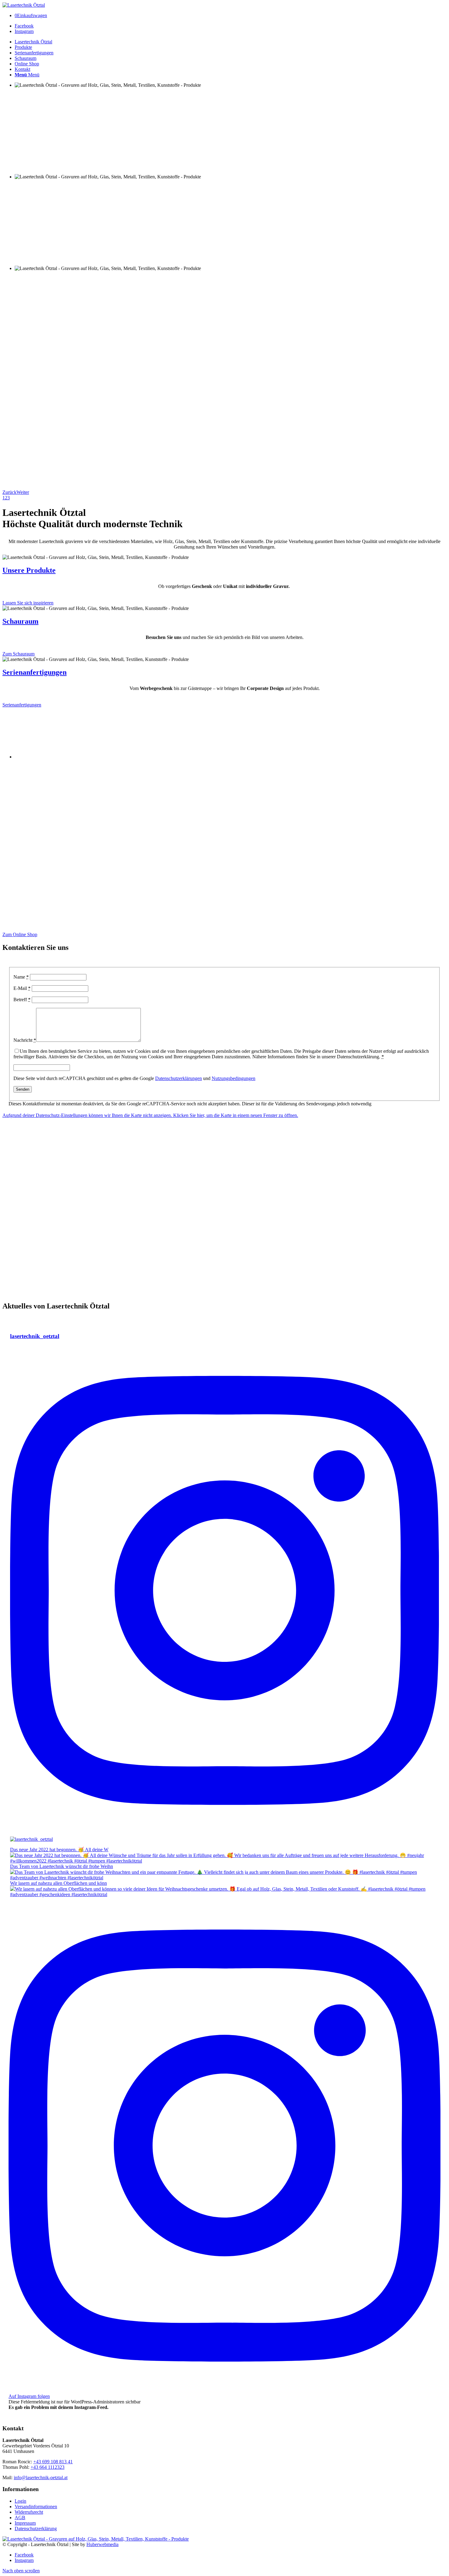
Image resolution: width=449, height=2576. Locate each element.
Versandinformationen (36, 2507)
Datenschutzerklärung (36, 2529)
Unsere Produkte (29, 570)
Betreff (22, 1000)
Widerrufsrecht (29, 2512)
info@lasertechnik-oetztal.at (41, 2477)
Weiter (23, 492)
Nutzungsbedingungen (234, 1078)
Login (20, 2501)
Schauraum (20, 621)
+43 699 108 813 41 (53, 2462)
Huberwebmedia (102, 2544)
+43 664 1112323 (47, 2467)
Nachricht (25, 1040)
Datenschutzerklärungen (179, 1078)
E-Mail (22, 988)
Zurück (9, 492)
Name (21, 977)
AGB (20, 2518)
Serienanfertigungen (35, 672)
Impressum (25, 2523)
